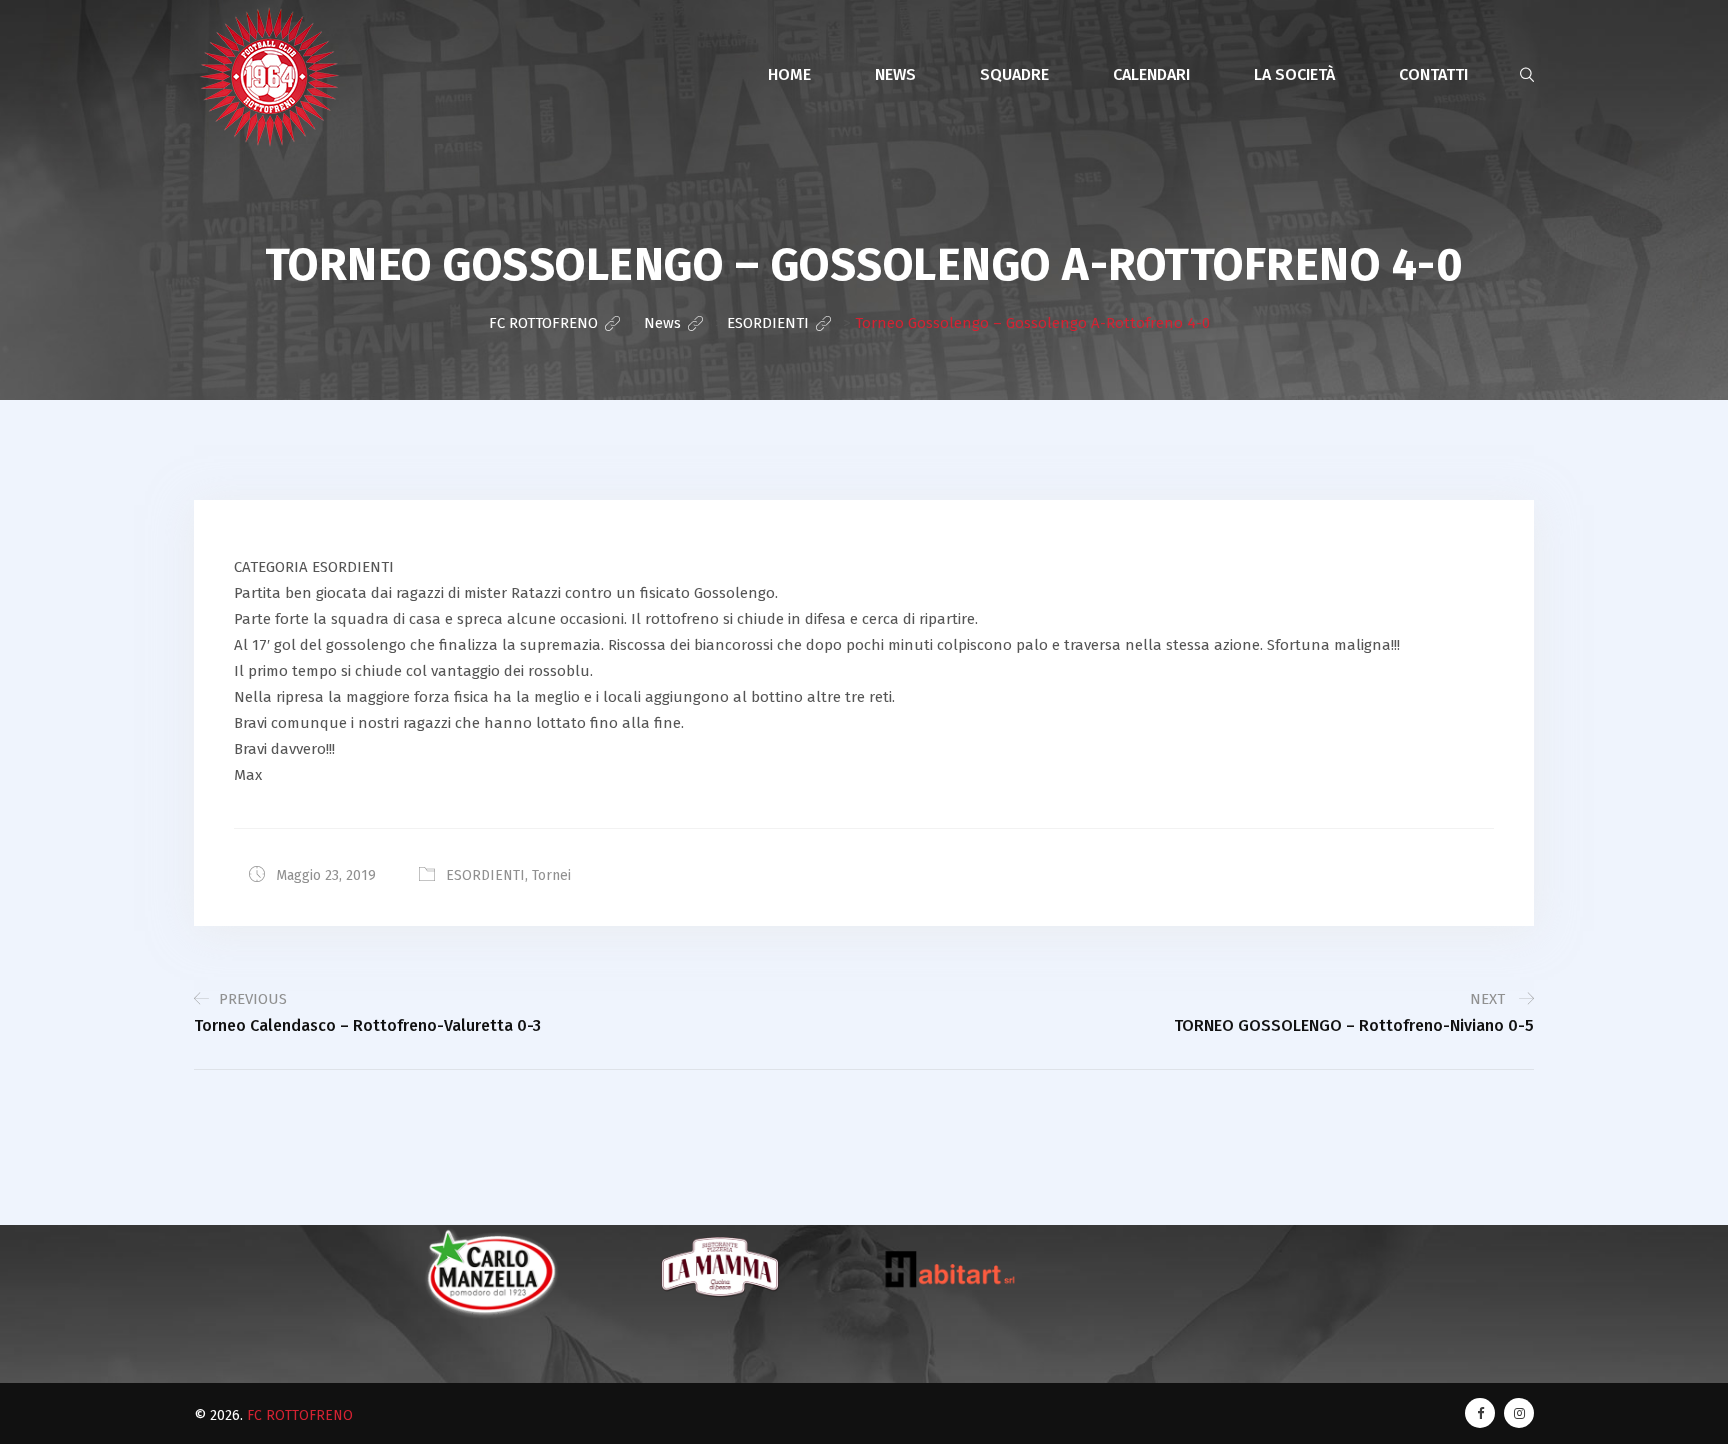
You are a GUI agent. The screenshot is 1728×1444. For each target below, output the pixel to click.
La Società (1294, 74)
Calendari (1151, 74)
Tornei (551, 875)
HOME (789, 74)
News (895, 74)
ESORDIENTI (485, 875)
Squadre (1014, 74)
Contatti (1433, 74)
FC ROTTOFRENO (300, 1415)
